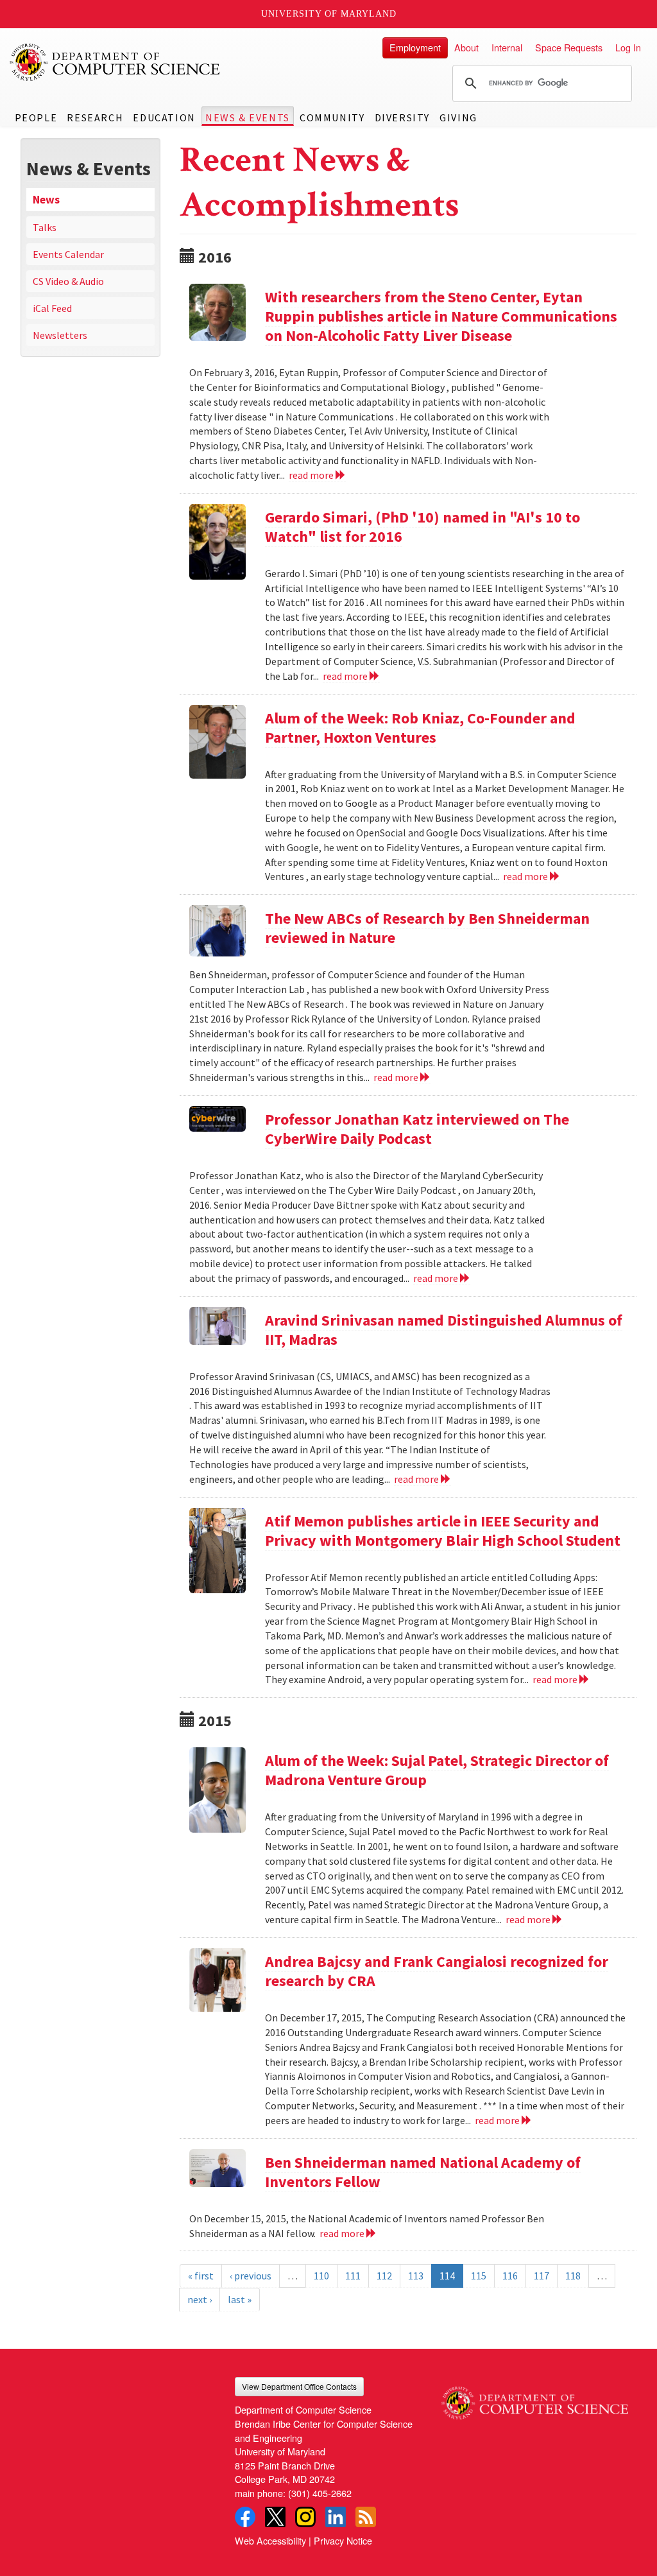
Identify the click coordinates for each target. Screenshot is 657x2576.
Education (164, 117)
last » (240, 2299)
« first (201, 2276)
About (466, 47)
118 (573, 2276)
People (36, 117)
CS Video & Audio (68, 281)
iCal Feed (52, 308)
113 (416, 2276)
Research (95, 117)
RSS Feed (366, 2517)
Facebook (245, 2517)
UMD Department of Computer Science (115, 62)
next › (200, 2299)
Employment (415, 47)
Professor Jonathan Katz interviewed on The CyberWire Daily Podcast (417, 1129)
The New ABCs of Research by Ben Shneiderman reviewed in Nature (427, 928)
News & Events (248, 117)
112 (384, 2276)
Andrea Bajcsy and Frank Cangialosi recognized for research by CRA (437, 1971)
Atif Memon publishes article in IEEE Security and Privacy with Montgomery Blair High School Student (443, 1531)
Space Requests (569, 47)
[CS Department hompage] (535, 2398)
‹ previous (251, 2276)
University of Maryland (329, 14)
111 (353, 2276)
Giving (458, 117)
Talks (45, 227)
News (46, 200)
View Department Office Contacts (299, 2386)
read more (312, 475)
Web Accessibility (270, 2540)
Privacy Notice (343, 2540)
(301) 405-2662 (320, 2493)
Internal (507, 47)
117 (542, 2276)
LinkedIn (336, 2517)
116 (510, 2276)
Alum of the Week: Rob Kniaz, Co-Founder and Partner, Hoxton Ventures (420, 728)
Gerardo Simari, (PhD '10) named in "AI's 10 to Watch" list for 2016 (422, 527)
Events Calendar (68, 254)
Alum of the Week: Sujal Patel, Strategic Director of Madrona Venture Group (437, 1770)
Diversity (402, 117)
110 (321, 2276)
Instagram (305, 2517)
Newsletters (60, 335)
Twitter (275, 2517)
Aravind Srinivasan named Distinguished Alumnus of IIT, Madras (444, 1330)
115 (479, 2276)
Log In (628, 47)
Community (332, 117)
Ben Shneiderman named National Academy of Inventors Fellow (423, 2172)
